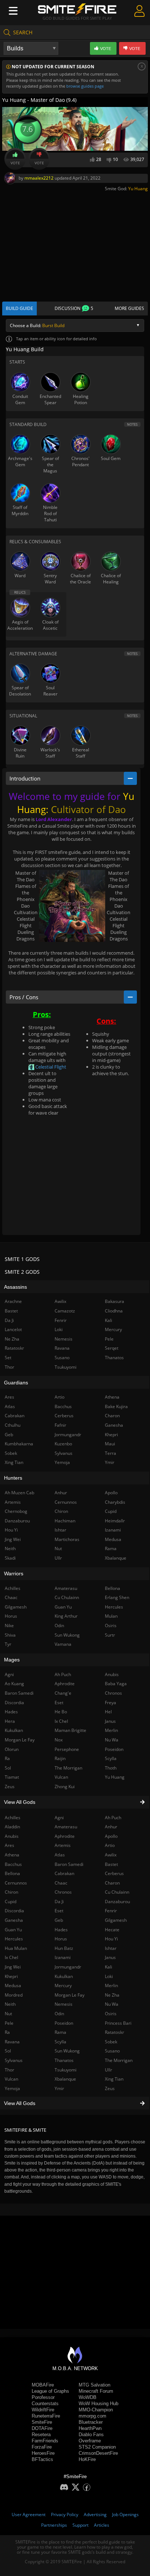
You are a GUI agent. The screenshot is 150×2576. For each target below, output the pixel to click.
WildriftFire (43, 2410)
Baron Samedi (69, 1864)
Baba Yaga (116, 1684)
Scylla (60, 2042)
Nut (58, 1548)
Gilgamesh (116, 1920)
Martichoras (67, 1539)
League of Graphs (50, 2391)
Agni (59, 1818)
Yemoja (62, 1462)
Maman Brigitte (70, 1730)
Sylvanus (64, 1453)
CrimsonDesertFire (98, 2453)
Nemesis (64, 2004)
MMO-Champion (96, 2410)
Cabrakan (64, 1873)
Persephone (67, 1749)
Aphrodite (65, 1836)
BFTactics (42, 2459)
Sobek (111, 2042)
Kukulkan (64, 1976)
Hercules (114, 1607)
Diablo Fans (91, 2435)
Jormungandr (68, 1967)
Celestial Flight (50, 1067)
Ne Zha (112, 1995)
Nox (59, 1740)
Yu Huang (138, 189)
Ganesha (114, 1425)
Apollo (111, 1836)
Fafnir (60, 1425)
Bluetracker (91, 2422)
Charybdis (115, 1502)
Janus (110, 1957)
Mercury (63, 1985)
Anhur (111, 1827)
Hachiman (65, 1521)
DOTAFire (42, 2428)
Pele (109, 1339)
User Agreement (29, 2514)
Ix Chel (61, 1721)
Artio (110, 1845)
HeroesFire (43, 2453)
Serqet (112, 1348)
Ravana (62, 1348)
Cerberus (114, 1873)
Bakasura (115, 1301)
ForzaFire (42, 2447)
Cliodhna (114, 1311)
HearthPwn (90, 2428)
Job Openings (125, 2514)
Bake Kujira (116, 1406)
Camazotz (65, 1311)
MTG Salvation (94, 2385)
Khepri (111, 1435)
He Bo (61, 1712)
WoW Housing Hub (98, 2403)
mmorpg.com (92, 2416)
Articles (102, 2525)
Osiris (111, 2014)
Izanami (63, 1957)
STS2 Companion (97, 2447)
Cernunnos (66, 1502)
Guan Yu (63, 1607)
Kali (108, 1967)
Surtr (110, 1635)
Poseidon (64, 2023)
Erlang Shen (117, 1597)
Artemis (63, 1845)
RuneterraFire (46, 2416)
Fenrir (111, 1911)
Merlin (111, 1985)
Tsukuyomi (66, 2070)
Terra (110, 1453)
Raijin (60, 1758)
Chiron (61, 1511)
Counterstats (45, 2403)
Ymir (59, 2088)
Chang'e (63, 1693)
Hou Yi (111, 1939)
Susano (112, 2051)
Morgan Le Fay (70, 1995)
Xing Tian (114, 2079)
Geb (59, 1920)
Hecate (112, 1930)
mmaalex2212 (39, 178)
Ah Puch (113, 1818)
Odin (59, 2014)
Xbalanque (65, 2079)
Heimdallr (115, 1521)
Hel (108, 1712)
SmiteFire (42, 2422)
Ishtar (111, 1948)
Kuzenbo (63, 1444)
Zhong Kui (65, 1787)
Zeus (110, 2088)
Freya (110, 1703)
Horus (61, 1939)
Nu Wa (112, 2004)
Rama (60, 2032)
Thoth (111, 1768)
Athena (112, 1397)
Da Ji (59, 1902)
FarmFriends (45, 2441)
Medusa (113, 1539)
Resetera (41, 2435)
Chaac (61, 1883)
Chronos (63, 1892)
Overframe (90, 2441)
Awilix (111, 1855)
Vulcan (61, 1777)
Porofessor (43, 2397)
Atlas (60, 1855)
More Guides (129, 308)
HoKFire (87, 2459)
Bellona (112, 1588)
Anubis (112, 1674)
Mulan (111, 1616)
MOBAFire (43, 2385)
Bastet (111, 1864)
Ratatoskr (115, 2032)
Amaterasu (66, 1827)
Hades (61, 1930)
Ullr (108, 2070)
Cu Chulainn (117, 1892)
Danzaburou (117, 1902)
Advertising (95, 2514)
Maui (110, 1444)
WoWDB (88, 2397)
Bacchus (63, 1406)
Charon (112, 1883)
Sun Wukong (67, 2051)
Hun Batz (64, 1948)
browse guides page (85, 86)
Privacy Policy (65, 2514)
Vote (15, 163)
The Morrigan (119, 2060)
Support (80, 2525)
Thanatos (64, 2060)
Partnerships (54, 2525)
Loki (109, 1976)
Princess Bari (118, 2023)
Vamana (63, 1644)
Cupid (111, 1511)
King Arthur (66, 1616)
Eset (59, 1911)
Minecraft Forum (96, 2391)
